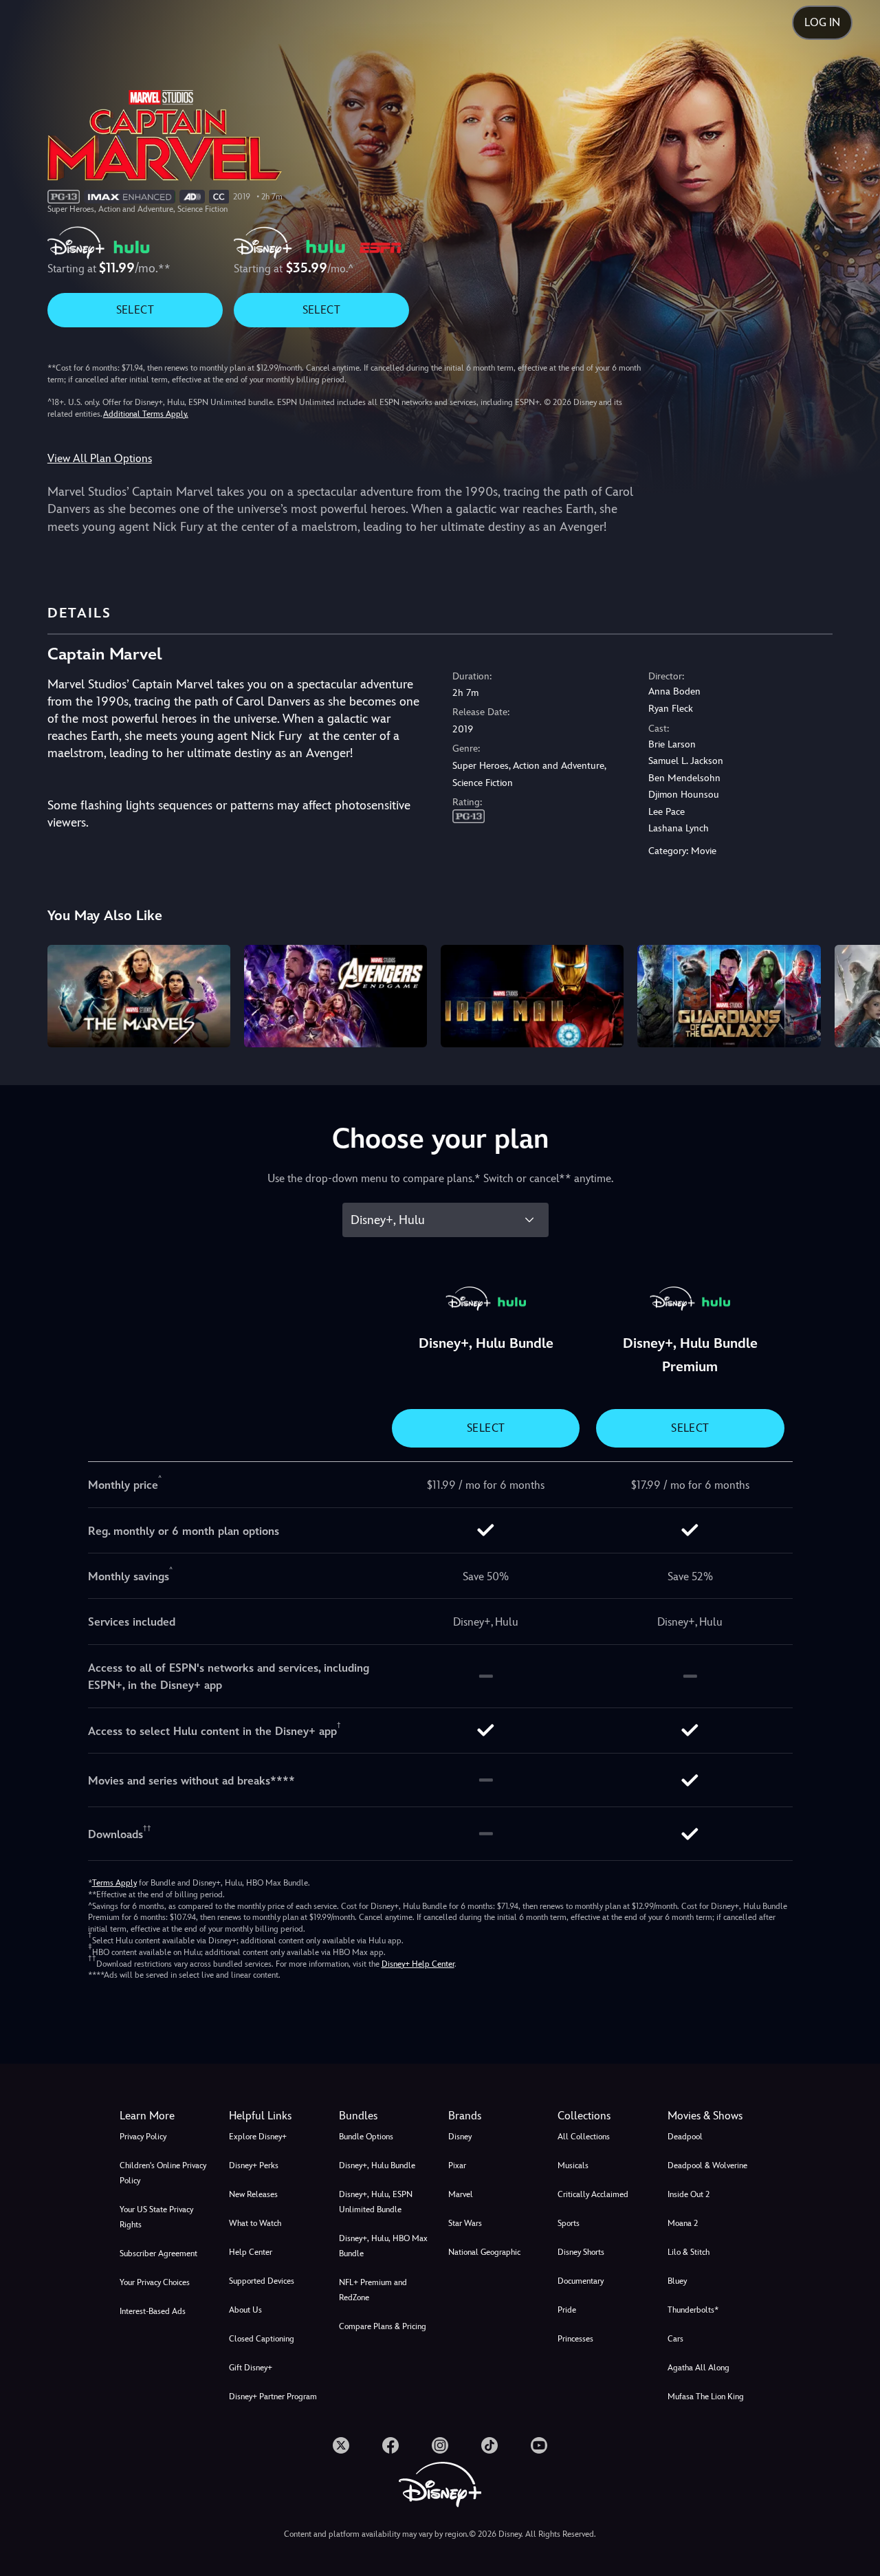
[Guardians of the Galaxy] (729, 996)
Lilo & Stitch (689, 2252)
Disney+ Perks (254, 2165)
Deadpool (685, 2137)
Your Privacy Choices (155, 2282)
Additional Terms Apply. (146, 414)
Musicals (573, 2165)
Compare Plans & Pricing (383, 2326)
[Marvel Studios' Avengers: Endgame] (335, 996)
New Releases (253, 2194)
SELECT (135, 310)
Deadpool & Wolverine (707, 2165)
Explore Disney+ (258, 2137)
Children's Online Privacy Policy (163, 2173)
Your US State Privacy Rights (156, 2217)
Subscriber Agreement (158, 2253)
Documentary (581, 2281)
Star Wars (465, 2223)
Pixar (457, 2165)
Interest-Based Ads (153, 2311)
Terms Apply (114, 1883)
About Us (245, 2310)
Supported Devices (262, 2281)
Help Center (251, 2252)
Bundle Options (366, 2137)
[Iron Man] (532, 996)
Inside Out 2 (689, 2194)
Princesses (575, 2339)
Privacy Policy (143, 2137)
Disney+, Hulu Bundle (377, 2165)
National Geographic (484, 2252)
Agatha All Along (698, 2368)
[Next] (854, 994)
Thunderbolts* (693, 2310)
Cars (675, 2339)
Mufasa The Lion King (706, 2397)
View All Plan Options (100, 458)
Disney (460, 2137)
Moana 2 (683, 2223)
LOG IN (822, 22)
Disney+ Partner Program (273, 2397)
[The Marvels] (139, 996)
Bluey (677, 2281)
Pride (567, 2310)
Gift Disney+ (251, 2368)
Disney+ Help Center (418, 1964)
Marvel (461, 2194)
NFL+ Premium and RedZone (373, 2290)
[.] (341, 2445)
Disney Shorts (581, 2252)
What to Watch (255, 2223)
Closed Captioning (262, 2339)
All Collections (584, 2137)
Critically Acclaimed (593, 2194)
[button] (275, 2116)
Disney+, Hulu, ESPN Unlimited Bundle (376, 2202)
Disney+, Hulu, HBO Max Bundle (383, 2246)
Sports (569, 2223)
